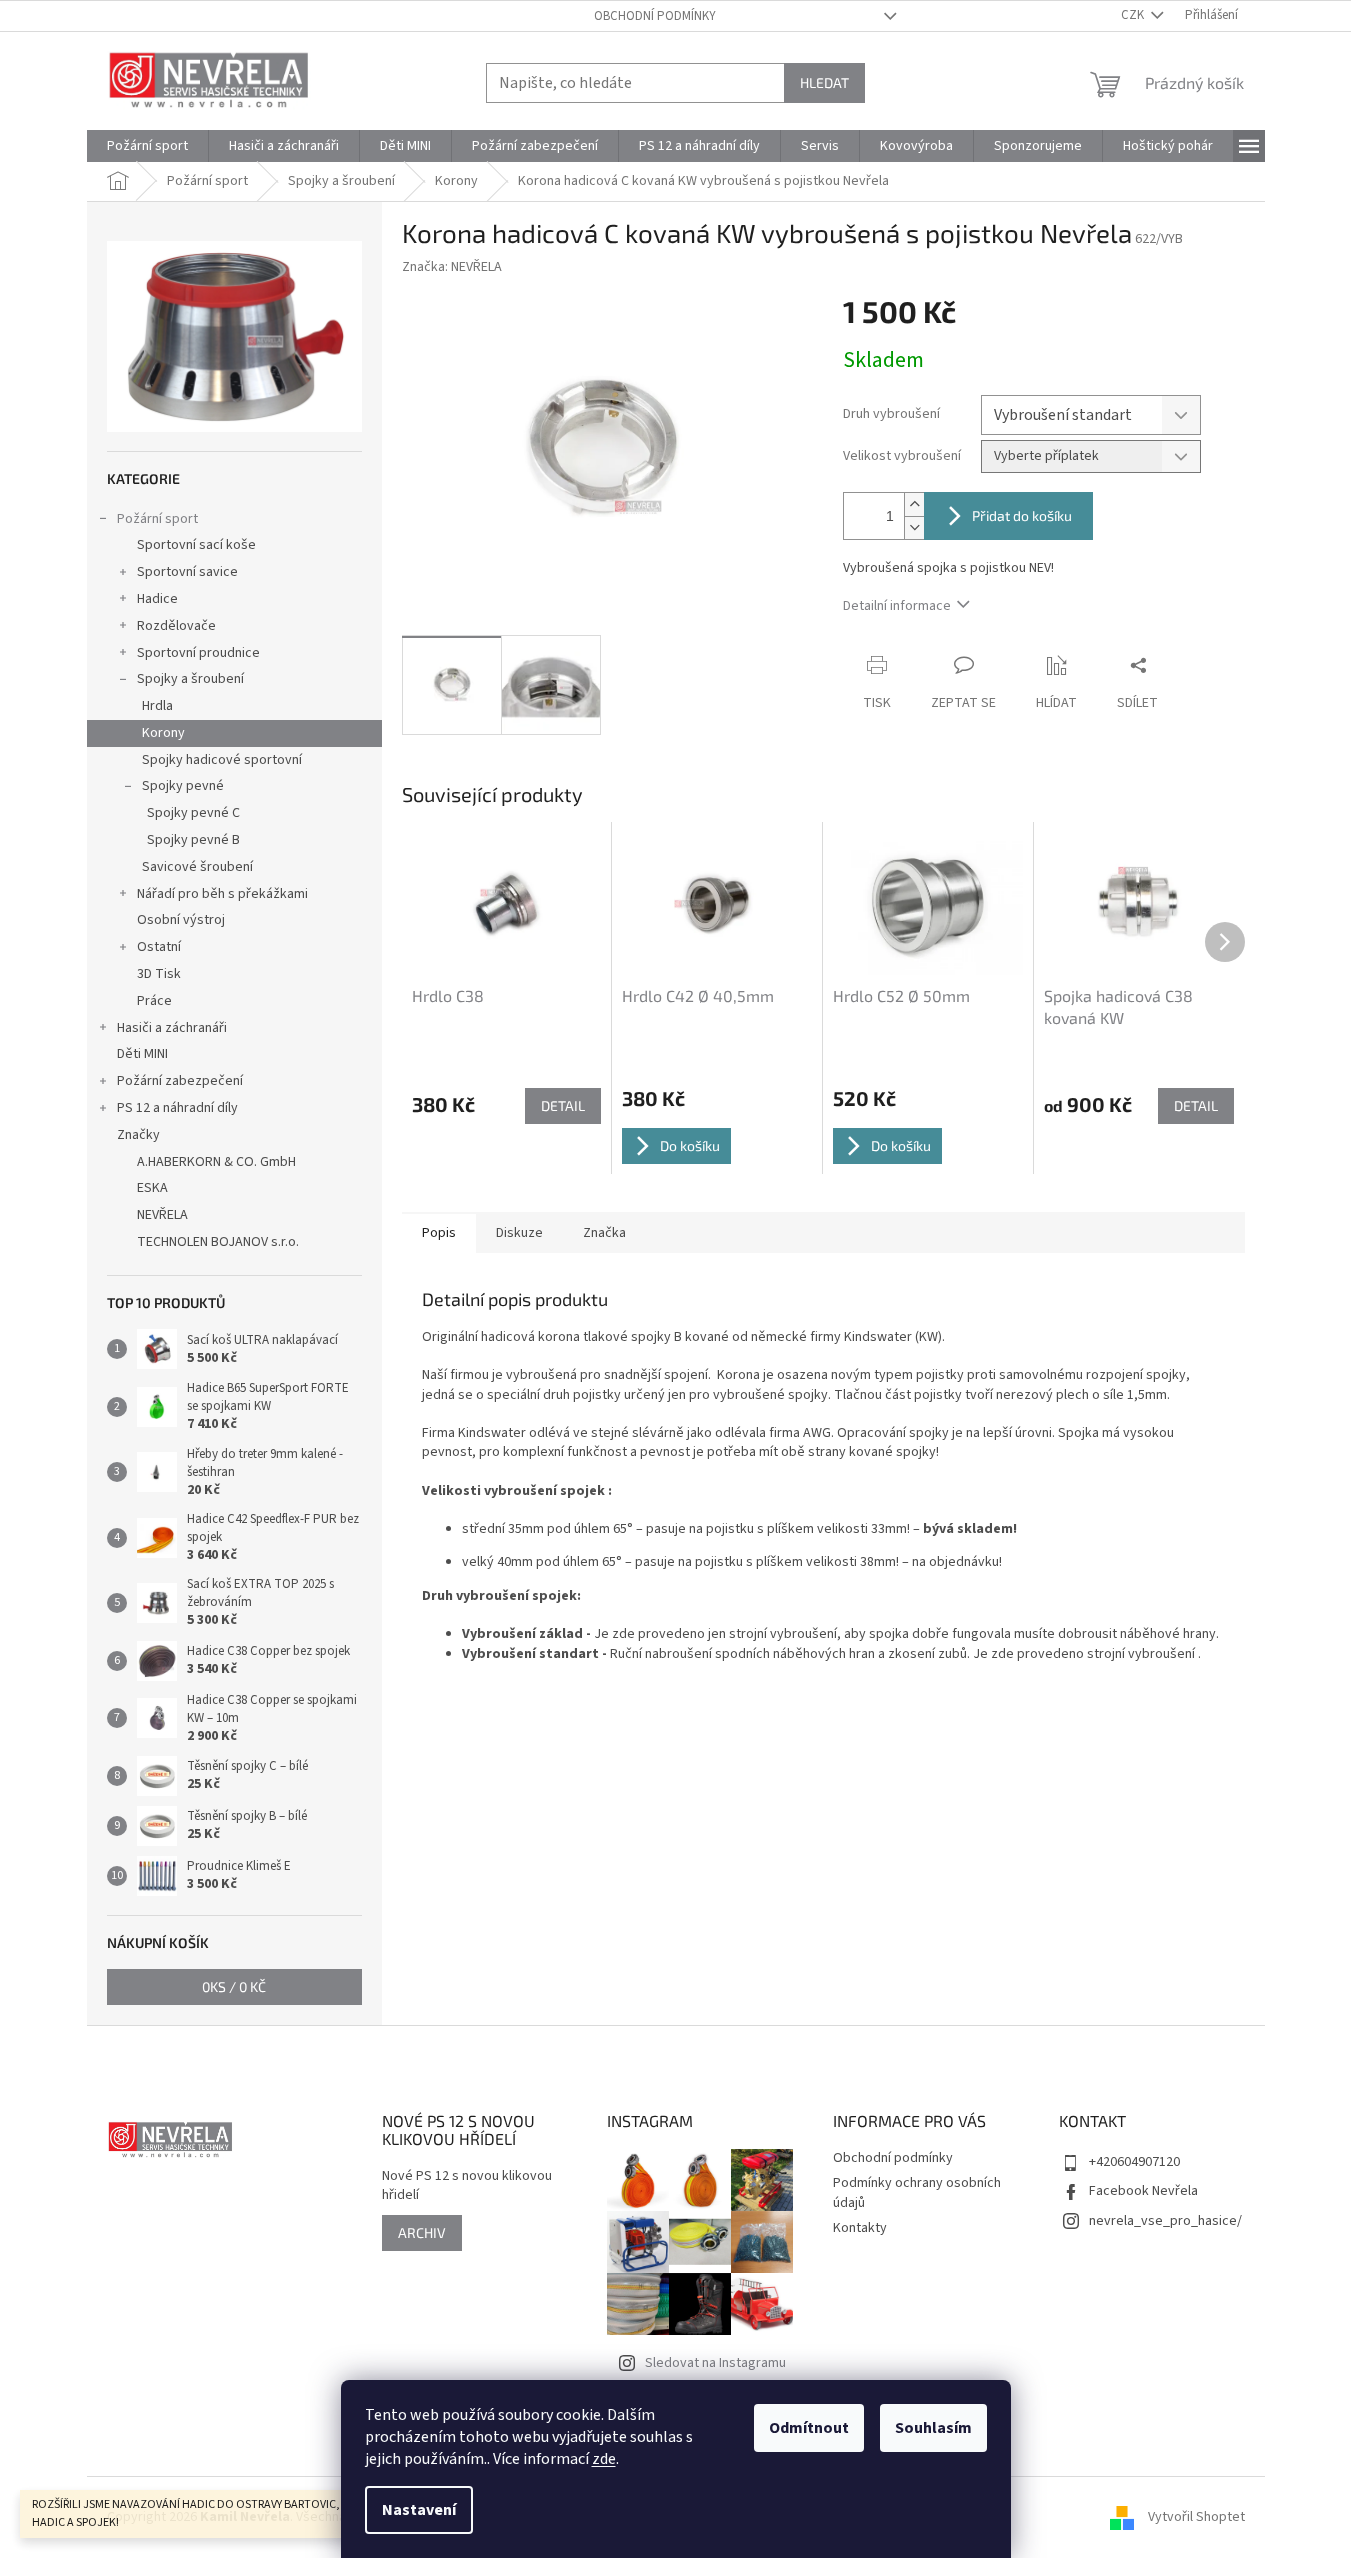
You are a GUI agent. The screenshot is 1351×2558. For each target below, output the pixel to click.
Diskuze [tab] (519, 1233)
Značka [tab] (604, 1233)
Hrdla (157, 706)
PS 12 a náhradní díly (177, 1108)
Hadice (157, 599)
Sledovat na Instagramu (715, 2363)
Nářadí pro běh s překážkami (222, 894)
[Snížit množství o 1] (914, 527)
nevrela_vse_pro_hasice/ (1165, 2221)
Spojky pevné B (193, 840)
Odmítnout (809, 2428)
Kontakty (860, 2228)
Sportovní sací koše (196, 545)
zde (604, 2459)
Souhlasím (933, 2428)
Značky (138, 1135)
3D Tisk (159, 974)
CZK (1134, 15)
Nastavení (419, 2510)
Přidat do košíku (1022, 515)
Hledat (824, 82)
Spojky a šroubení (190, 679)
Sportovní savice (187, 572)
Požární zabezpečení (180, 1081)
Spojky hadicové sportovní (222, 760)
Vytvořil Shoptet (1196, 2517)
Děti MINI (142, 1054)
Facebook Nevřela (1143, 2191)
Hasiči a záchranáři (172, 1028)
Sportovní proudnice (198, 653)
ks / (234, 1986)
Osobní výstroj (181, 920)
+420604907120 (1134, 2162)
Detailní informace (897, 606)
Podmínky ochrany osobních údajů (917, 2192)
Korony (163, 733)
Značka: (452, 267)
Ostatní (159, 947)
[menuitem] (147, 146)
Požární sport (157, 519)
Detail (563, 1105)
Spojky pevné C (193, 813)
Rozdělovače (176, 626)
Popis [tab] (439, 1233)
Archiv (422, 2232)
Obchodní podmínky (655, 16)
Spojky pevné (183, 786)
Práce (154, 1001)
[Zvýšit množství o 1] (914, 504)
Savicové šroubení (197, 867)
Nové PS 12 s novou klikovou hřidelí (467, 2186)
